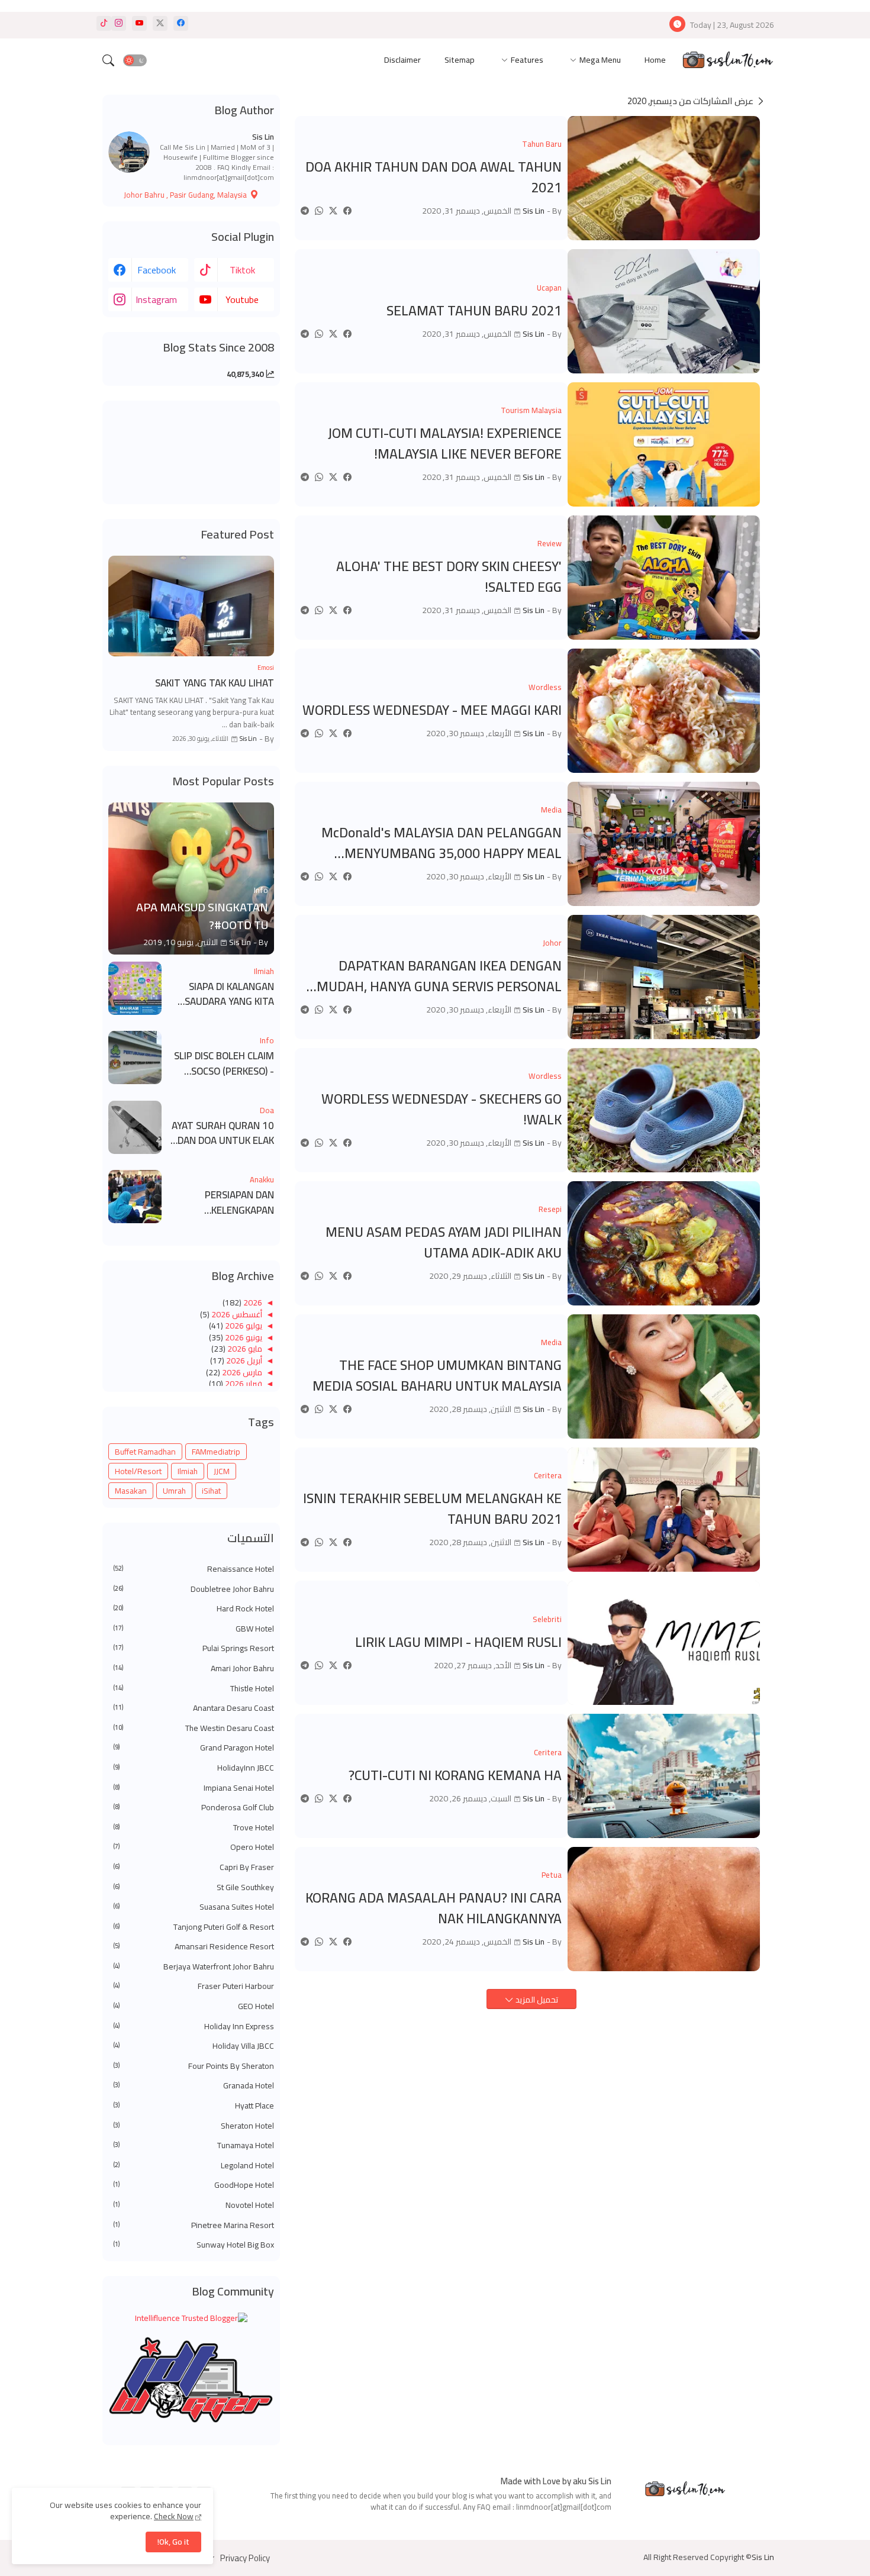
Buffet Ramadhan (145, 1452)
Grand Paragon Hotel (194, 1748)
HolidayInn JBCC (194, 1768)
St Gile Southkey (194, 1888)
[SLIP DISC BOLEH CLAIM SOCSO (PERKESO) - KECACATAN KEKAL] (135, 1058)
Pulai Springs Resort (194, 1649)
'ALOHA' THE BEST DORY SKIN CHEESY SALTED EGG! (449, 577)
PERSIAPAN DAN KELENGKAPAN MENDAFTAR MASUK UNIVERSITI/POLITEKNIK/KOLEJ (222, 1203)
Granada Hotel (194, 2086)
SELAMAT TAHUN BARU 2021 (474, 311)
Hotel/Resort (138, 1471)
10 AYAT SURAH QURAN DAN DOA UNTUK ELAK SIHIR (223, 1134)
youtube (242, 299)
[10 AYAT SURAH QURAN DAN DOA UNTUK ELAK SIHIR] (135, 1127)
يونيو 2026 (243, 1337)
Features (527, 60)
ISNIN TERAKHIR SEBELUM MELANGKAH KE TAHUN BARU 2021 (432, 1509)
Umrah (174, 1491)
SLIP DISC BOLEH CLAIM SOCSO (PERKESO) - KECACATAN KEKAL (224, 1064)
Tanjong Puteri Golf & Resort (194, 1927)
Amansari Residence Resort (194, 1947)
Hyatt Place (194, 2106)
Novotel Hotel (194, 2206)
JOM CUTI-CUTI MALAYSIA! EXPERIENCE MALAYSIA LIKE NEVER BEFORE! (445, 444)
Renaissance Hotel (194, 1569)
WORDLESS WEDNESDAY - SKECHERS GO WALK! (442, 1109)
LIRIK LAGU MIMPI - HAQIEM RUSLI (458, 1642)
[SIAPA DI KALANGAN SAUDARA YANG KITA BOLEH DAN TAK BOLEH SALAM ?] (135, 988)
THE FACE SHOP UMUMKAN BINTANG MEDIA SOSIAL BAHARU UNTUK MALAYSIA (437, 1376)
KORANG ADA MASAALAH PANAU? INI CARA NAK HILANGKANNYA (434, 1908)
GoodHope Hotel (194, 2185)
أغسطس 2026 (236, 1314)
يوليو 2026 (243, 1326)
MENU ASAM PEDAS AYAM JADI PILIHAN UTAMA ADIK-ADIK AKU (444, 1242)
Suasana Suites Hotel (194, 1907)
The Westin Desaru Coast (194, 1729)
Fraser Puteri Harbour (194, 1987)
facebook (157, 270)
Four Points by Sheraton (194, 2066)
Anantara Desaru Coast (194, 1708)
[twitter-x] (160, 23)
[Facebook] (347, 211)
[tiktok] (104, 23)
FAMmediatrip (216, 1452)
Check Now (174, 2516)
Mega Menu (600, 60)
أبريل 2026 (243, 1360)
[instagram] (119, 23)
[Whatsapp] (319, 211)
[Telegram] (305, 211)
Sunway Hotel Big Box (194, 2245)
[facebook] (181, 23)
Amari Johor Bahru (194, 1669)
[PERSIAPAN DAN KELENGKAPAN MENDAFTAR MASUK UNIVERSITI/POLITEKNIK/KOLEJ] (135, 1197)
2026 (252, 1302)
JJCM (222, 1471)
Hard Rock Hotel (194, 1609)
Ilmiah (188, 1471)
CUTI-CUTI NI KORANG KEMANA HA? (455, 1776)
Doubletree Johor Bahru (194, 1590)
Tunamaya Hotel (194, 2146)
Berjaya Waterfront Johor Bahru (194, 1967)
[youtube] (139, 23)
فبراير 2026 (243, 1384)
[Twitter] (333, 211)
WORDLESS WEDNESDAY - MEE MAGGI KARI (432, 710)
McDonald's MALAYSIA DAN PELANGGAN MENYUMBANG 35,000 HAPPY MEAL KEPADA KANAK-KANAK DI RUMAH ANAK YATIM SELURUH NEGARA (441, 843)
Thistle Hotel (194, 1689)
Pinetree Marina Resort (194, 2226)
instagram (156, 299)
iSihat (211, 1491)
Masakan (131, 1491)
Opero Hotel (194, 1848)
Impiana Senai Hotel (194, 1788)
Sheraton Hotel (194, 2126)
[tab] (655, 61)
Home (655, 60)
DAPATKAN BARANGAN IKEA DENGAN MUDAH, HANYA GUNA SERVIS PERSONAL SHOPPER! (439, 976)
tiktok (242, 270)
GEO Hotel (194, 2007)
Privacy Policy (245, 2558)
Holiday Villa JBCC (194, 2046)
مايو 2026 (244, 1349)
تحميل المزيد (536, 2000)
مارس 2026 (241, 1372)
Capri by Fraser (194, 1868)
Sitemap (460, 60)
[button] (135, 60)
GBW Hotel (194, 1629)
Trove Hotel (194, 1828)
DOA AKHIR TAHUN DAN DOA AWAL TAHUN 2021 (434, 177)
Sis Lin (263, 137)
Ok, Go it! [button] (173, 2542)
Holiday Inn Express (194, 2027)
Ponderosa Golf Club (194, 1808)
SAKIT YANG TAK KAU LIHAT (215, 684)
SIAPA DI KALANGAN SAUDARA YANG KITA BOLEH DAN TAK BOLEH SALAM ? (224, 994)
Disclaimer (402, 60)
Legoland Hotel (194, 2166)
